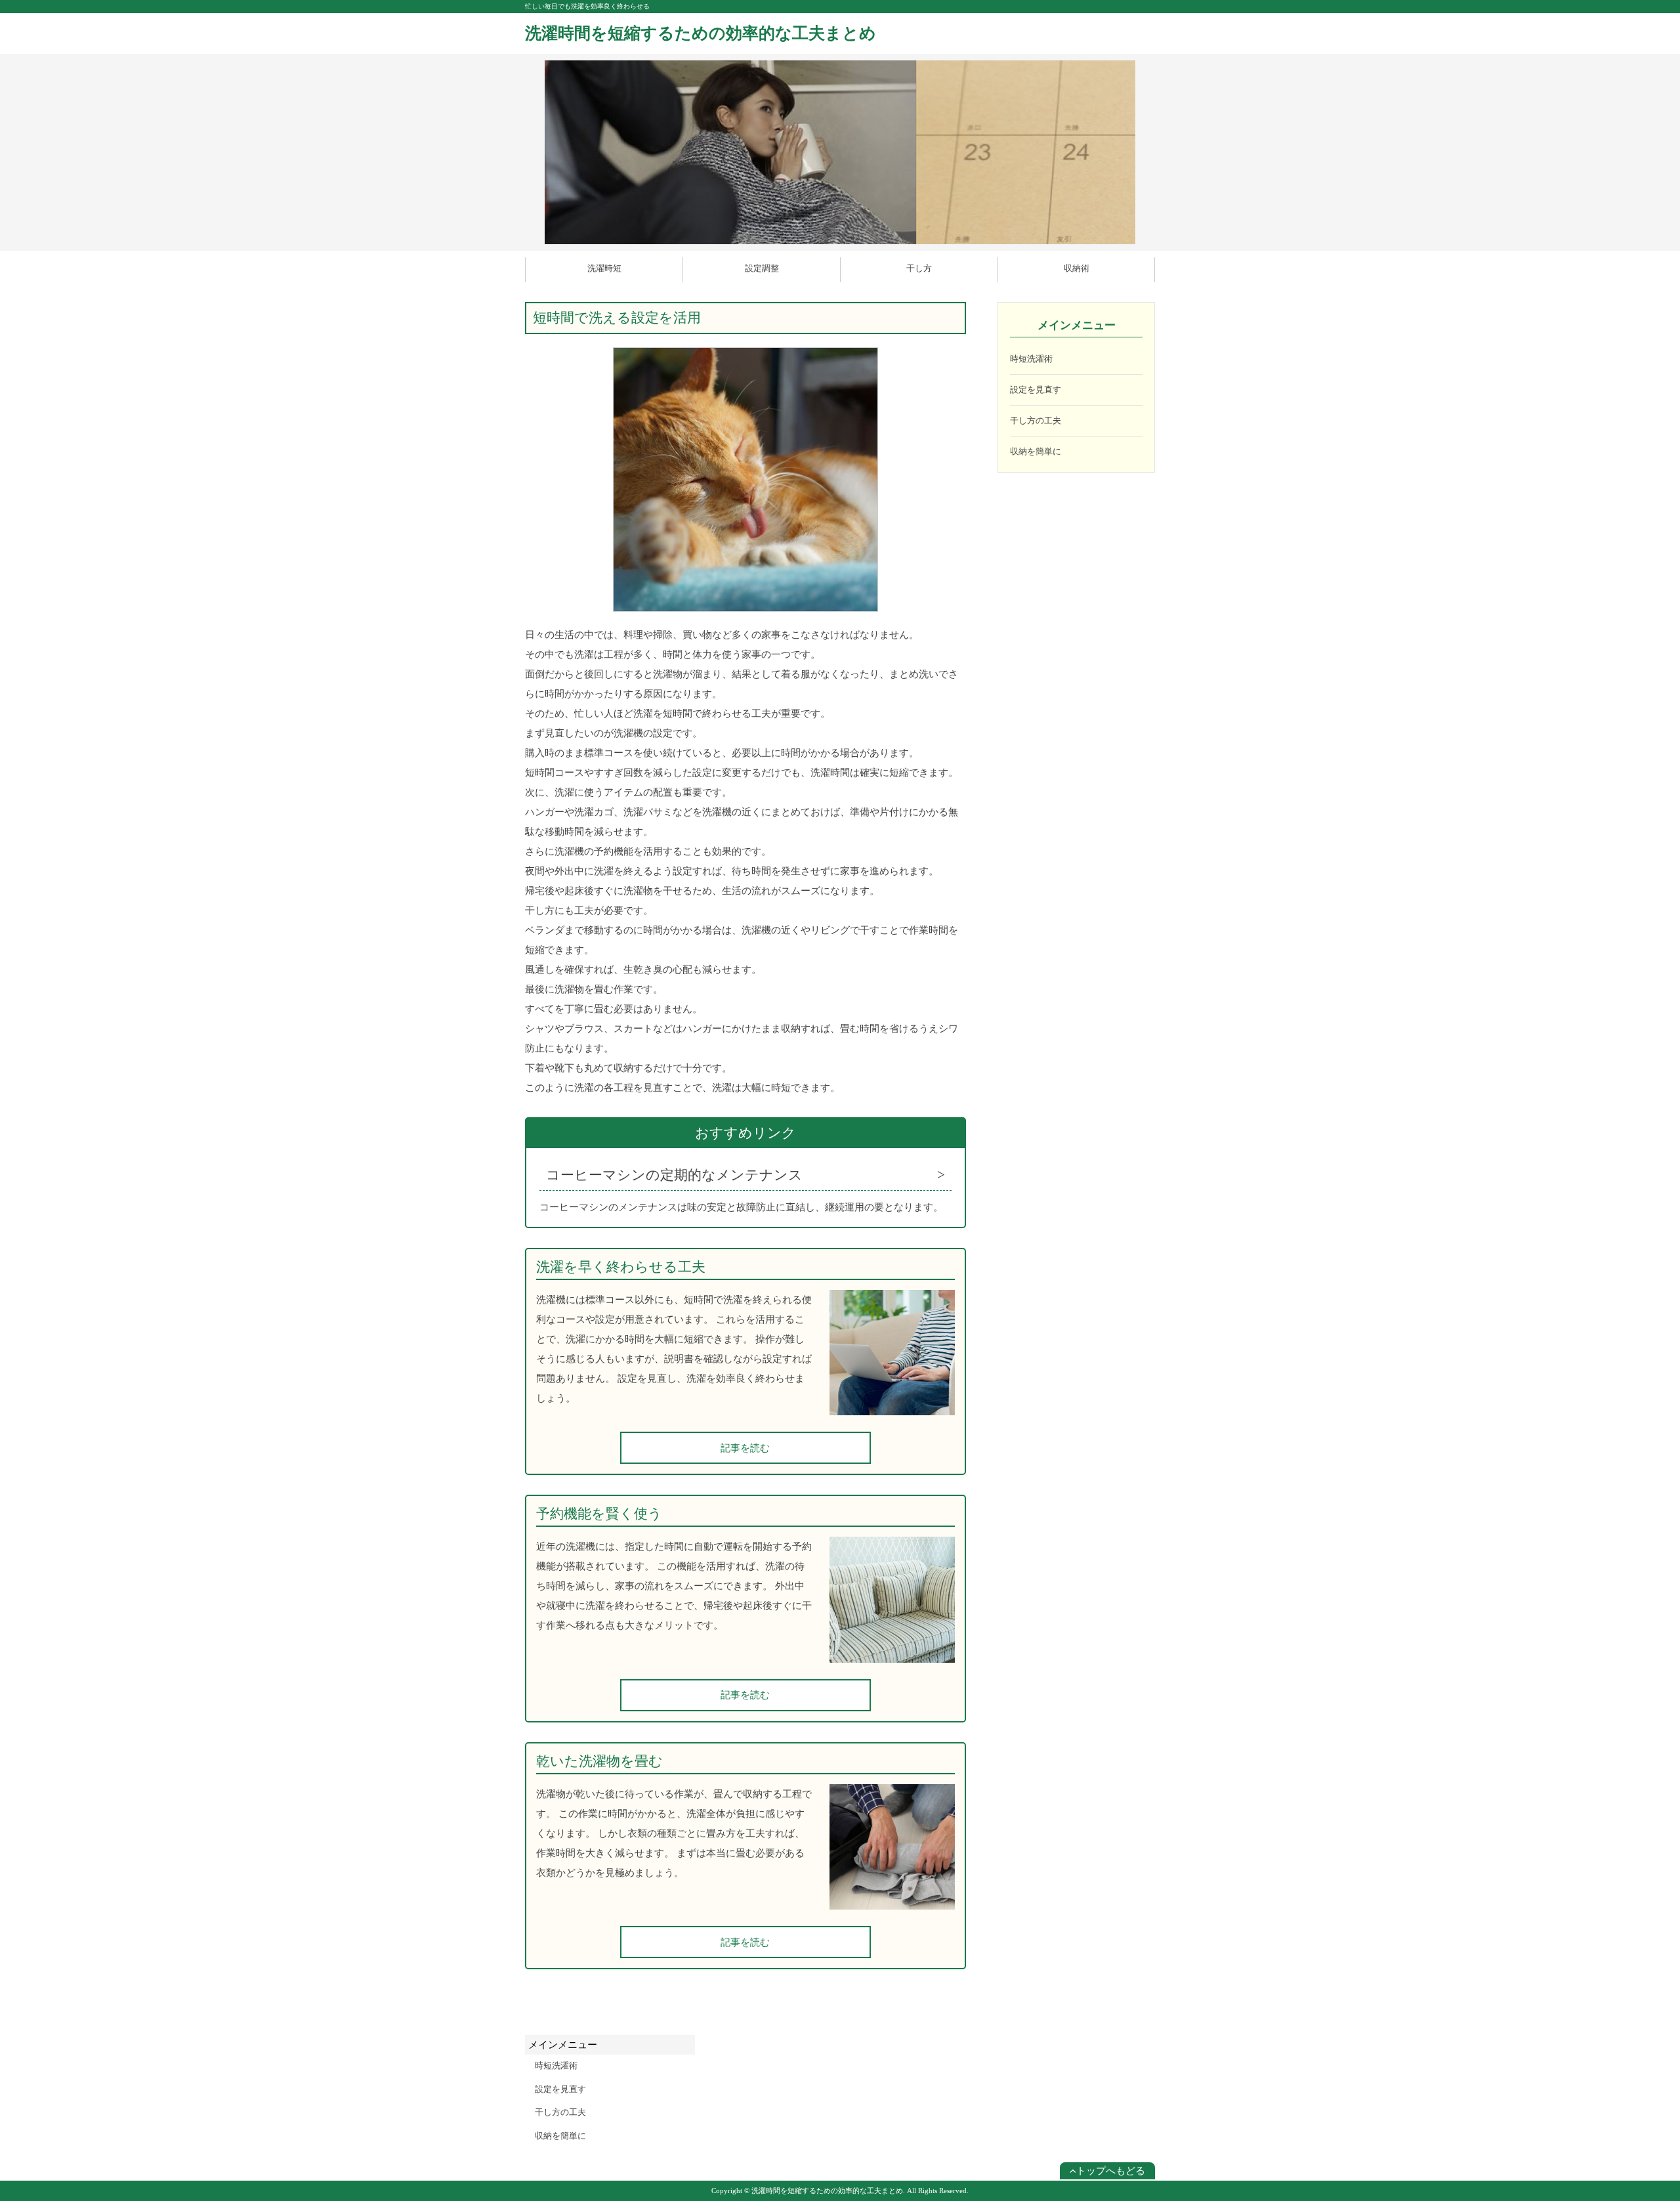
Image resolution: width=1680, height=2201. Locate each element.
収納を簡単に (1036, 451)
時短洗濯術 (1031, 359)
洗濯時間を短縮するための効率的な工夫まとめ (701, 33)
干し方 (919, 268)
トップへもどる (1111, 2171)
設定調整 (762, 268)
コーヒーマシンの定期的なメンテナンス (674, 1175)
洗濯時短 (604, 268)
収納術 (1077, 268)
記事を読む (745, 1448)
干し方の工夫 (1036, 420)
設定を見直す (1036, 390)
